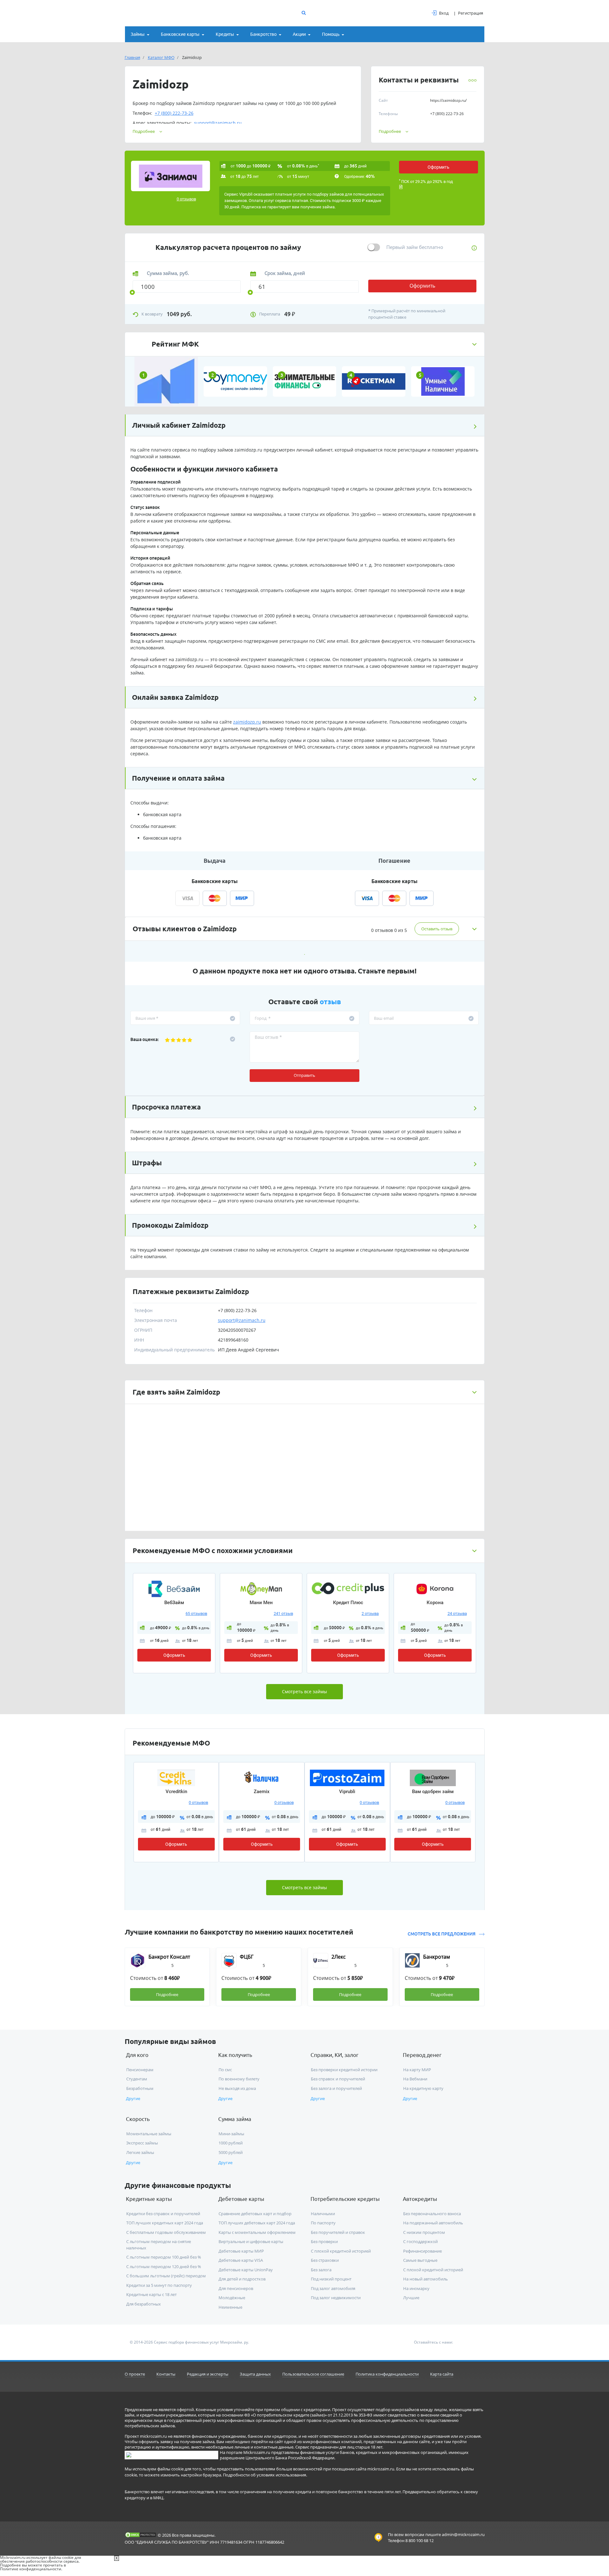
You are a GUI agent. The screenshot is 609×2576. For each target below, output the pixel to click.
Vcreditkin (176, 1792)
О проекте (135, 2374)
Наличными (323, 2214)
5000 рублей (231, 2152)
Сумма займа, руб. (168, 273)
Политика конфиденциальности (387, 2374)
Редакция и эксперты (208, 2374)
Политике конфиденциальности (31, 2569)
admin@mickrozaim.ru (463, 2534)
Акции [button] (299, 34)
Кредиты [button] (225, 34)
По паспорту (323, 2223)
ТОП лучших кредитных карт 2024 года (165, 2223)
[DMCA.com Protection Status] (141, 2535)
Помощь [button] (331, 34)
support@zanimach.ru (218, 123)
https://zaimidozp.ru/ (448, 100)
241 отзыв (283, 1613)
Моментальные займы (149, 2134)
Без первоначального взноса (432, 2214)
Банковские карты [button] (180, 34)
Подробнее (390, 131)
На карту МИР (417, 2070)
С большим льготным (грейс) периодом (166, 2276)
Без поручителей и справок (338, 2232)
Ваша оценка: (145, 1039)
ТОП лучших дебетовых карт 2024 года (257, 2223)
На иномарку (416, 2288)
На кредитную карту (423, 2088)
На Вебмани (415, 2079)
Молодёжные (232, 2298)
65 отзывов (196, 1613)
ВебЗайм (174, 1603)
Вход (444, 13)
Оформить (439, 167)
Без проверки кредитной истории (344, 2070)
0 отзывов (186, 199)
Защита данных (255, 2374)
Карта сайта (442, 2374)
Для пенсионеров (236, 2288)
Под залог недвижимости (336, 2298)
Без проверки (324, 2241)
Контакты (166, 2374)
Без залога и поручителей (336, 2088)
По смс (225, 2070)
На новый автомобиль (426, 2279)
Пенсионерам (140, 2070)
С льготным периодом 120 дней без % (164, 2267)
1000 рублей (231, 2143)
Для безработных (144, 2304)
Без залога (321, 2270)
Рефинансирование (422, 2251)
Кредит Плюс (348, 1603)
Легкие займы (140, 2152)
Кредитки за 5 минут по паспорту (159, 2285)
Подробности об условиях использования (265, 2475)
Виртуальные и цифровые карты (251, 2241)
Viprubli (347, 1792)
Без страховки (325, 2260)
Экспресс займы (142, 2143)
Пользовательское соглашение (313, 2374)
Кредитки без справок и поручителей (163, 2214)
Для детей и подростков (242, 2279)
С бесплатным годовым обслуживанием (166, 2232)
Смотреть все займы (304, 1691)
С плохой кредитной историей (341, 2251)
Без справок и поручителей (338, 2079)
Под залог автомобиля (333, 2288)
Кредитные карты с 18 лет (151, 2294)
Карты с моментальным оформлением (257, 2232)
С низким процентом (424, 2232)
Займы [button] (138, 34)
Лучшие (411, 2298)
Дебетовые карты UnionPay (246, 2270)
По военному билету (239, 2079)
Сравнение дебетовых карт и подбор (255, 2214)
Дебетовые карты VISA (241, 2260)
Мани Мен (261, 1603)
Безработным (140, 2088)
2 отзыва (370, 1613)
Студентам (137, 2079)
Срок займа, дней (285, 273)
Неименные (230, 2307)
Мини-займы (231, 2134)
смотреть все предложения (442, 1934)
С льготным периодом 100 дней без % (164, 2257)
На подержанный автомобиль (433, 2223)
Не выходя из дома (237, 2088)
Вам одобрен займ (433, 1792)
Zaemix (262, 1792)
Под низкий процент (331, 2279)
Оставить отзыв (437, 929)
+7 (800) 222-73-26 (174, 113)
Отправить (304, 1075)
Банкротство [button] (263, 34)
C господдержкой (420, 2241)
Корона (435, 1603)
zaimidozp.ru (248, 450)
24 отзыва (457, 1613)
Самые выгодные (420, 2260)
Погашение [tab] (394, 861)
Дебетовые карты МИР (241, 2251)
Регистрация (471, 13)
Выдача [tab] (215, 861)
